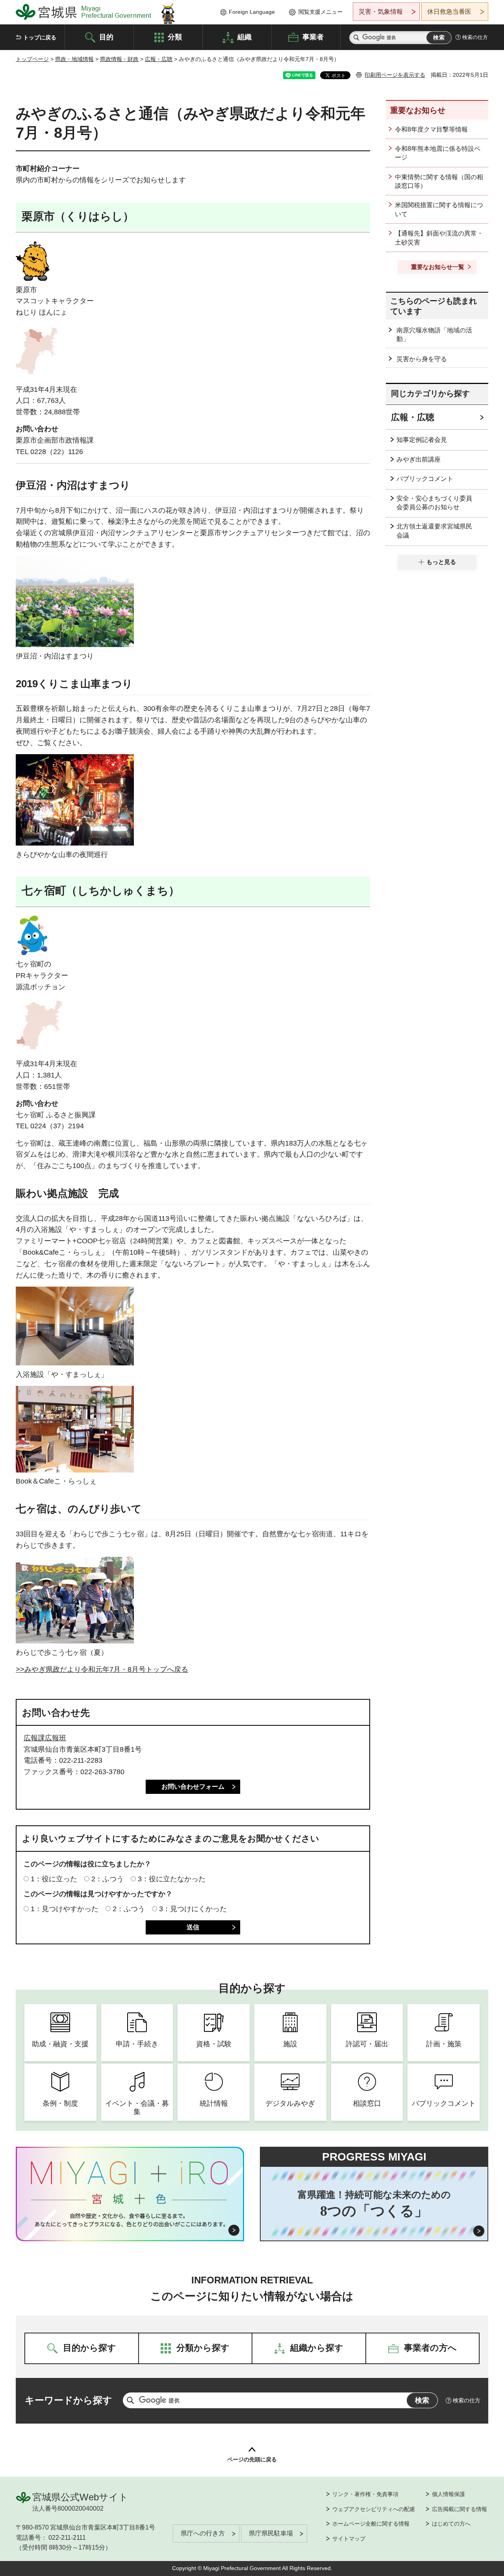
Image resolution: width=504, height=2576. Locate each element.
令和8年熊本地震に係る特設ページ (438, 153)
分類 (175, 37)
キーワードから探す (69, 2400)
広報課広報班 (45, 1738)
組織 (245, 37)
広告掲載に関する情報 (460, 2509)
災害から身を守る (422, 359)
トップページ (32, 59)
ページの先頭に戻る (252, 2459)
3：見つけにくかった (193, 1909)
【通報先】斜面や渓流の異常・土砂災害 (439, 238)
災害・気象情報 (381, 12)
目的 (106, 37)
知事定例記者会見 (422, 440)
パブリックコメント (425, 479)
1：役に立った (54, 1879)
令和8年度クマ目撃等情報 (431, 129)
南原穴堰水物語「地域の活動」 (434, 335)
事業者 (313, 37)
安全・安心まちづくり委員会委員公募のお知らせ (434, 503)
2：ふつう (107, 1879)
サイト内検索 (356, 38)
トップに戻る (40, 37)
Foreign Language (252, 12)
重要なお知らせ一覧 (438, 267)
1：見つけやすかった (65, 1909)
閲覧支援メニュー (321, 12)
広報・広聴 (159, 59)
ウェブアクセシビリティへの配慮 (374, 2509)
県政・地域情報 (74, 59)
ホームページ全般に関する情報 (371, 2524)
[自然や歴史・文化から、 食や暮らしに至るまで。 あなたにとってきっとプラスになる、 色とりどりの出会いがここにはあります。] (130, 2220)
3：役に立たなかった (172, 1879)
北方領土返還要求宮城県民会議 (434, 531)
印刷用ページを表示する (395, 75)
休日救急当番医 (449, 12)
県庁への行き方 (203, 2533)
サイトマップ (349, 2539)
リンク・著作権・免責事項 (365, 2494)
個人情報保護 (448, 2494)
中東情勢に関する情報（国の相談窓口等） (439, 181)
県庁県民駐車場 (271, 2533)
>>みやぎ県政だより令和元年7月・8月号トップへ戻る (102, 1669)
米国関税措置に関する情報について (439, 209)
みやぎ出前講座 (419, 459)
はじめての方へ (451, 2524)
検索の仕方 (475, 37)
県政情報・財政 (119, 59)
